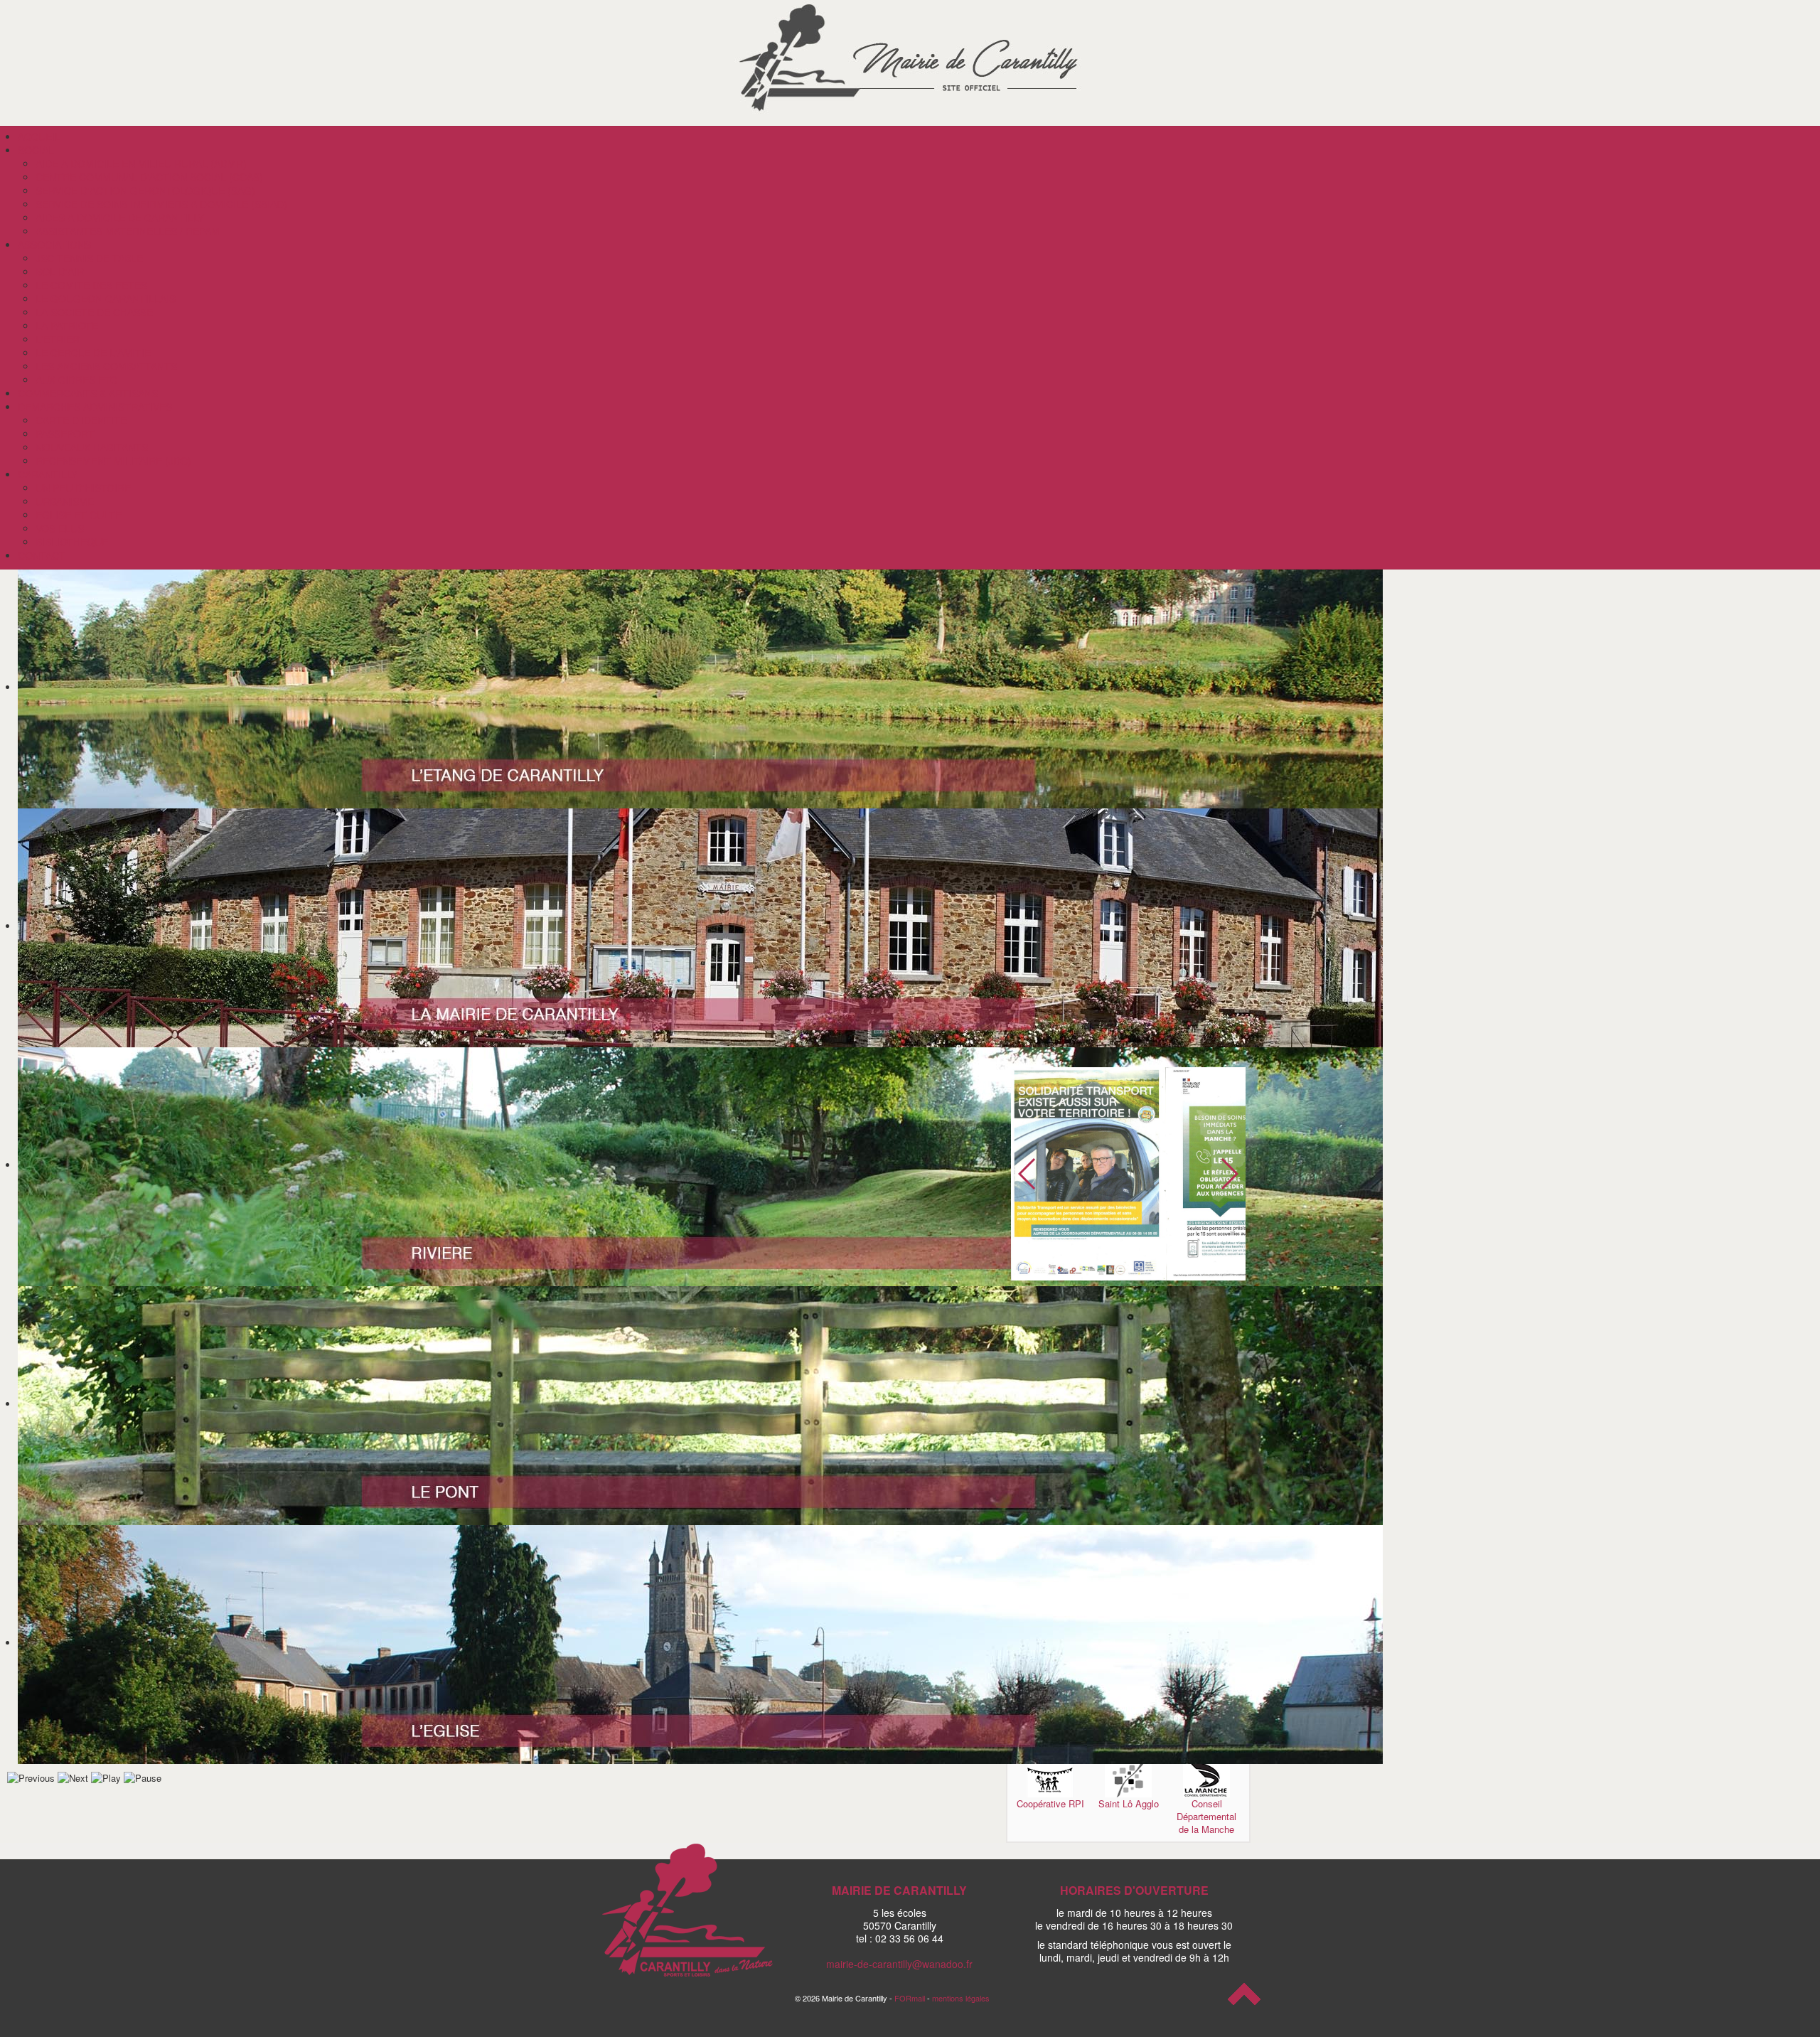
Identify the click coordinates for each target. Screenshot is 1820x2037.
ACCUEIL (39, 137)
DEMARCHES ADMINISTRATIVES (95, 407)
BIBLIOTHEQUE (72, 542)
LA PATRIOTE (67, 326)
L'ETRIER (58, 339)
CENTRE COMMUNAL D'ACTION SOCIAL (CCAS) (149, 177)
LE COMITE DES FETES (91, 285)
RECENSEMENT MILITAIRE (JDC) (113, 461)
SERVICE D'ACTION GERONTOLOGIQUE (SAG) (145, 191)
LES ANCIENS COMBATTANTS (106, 366)
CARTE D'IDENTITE (81, 420)
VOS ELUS (60, 528)
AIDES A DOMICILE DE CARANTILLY (120, 218)
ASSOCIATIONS (54, 245)
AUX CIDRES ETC (76, 380)
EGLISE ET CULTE (79, 515)
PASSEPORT (65, 434)
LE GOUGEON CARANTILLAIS (106, 299)
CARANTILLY (48, 474)
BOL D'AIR (60, 272)
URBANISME (65, 501)
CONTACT (42, 555)
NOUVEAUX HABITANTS (92, 447)
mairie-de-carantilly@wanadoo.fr (899, 1964)
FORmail (910, 1998)
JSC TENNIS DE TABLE (89, 258)
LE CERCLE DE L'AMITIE (93, 353)
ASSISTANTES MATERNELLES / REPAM (128, 231)
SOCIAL (36, 150)
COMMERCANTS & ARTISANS (88, 393)
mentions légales (961, 1998)
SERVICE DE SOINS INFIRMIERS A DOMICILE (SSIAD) (161, 204)
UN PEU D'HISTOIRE (83, 488)
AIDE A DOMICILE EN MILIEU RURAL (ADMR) (141, 164)
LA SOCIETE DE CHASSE (94, 312)
